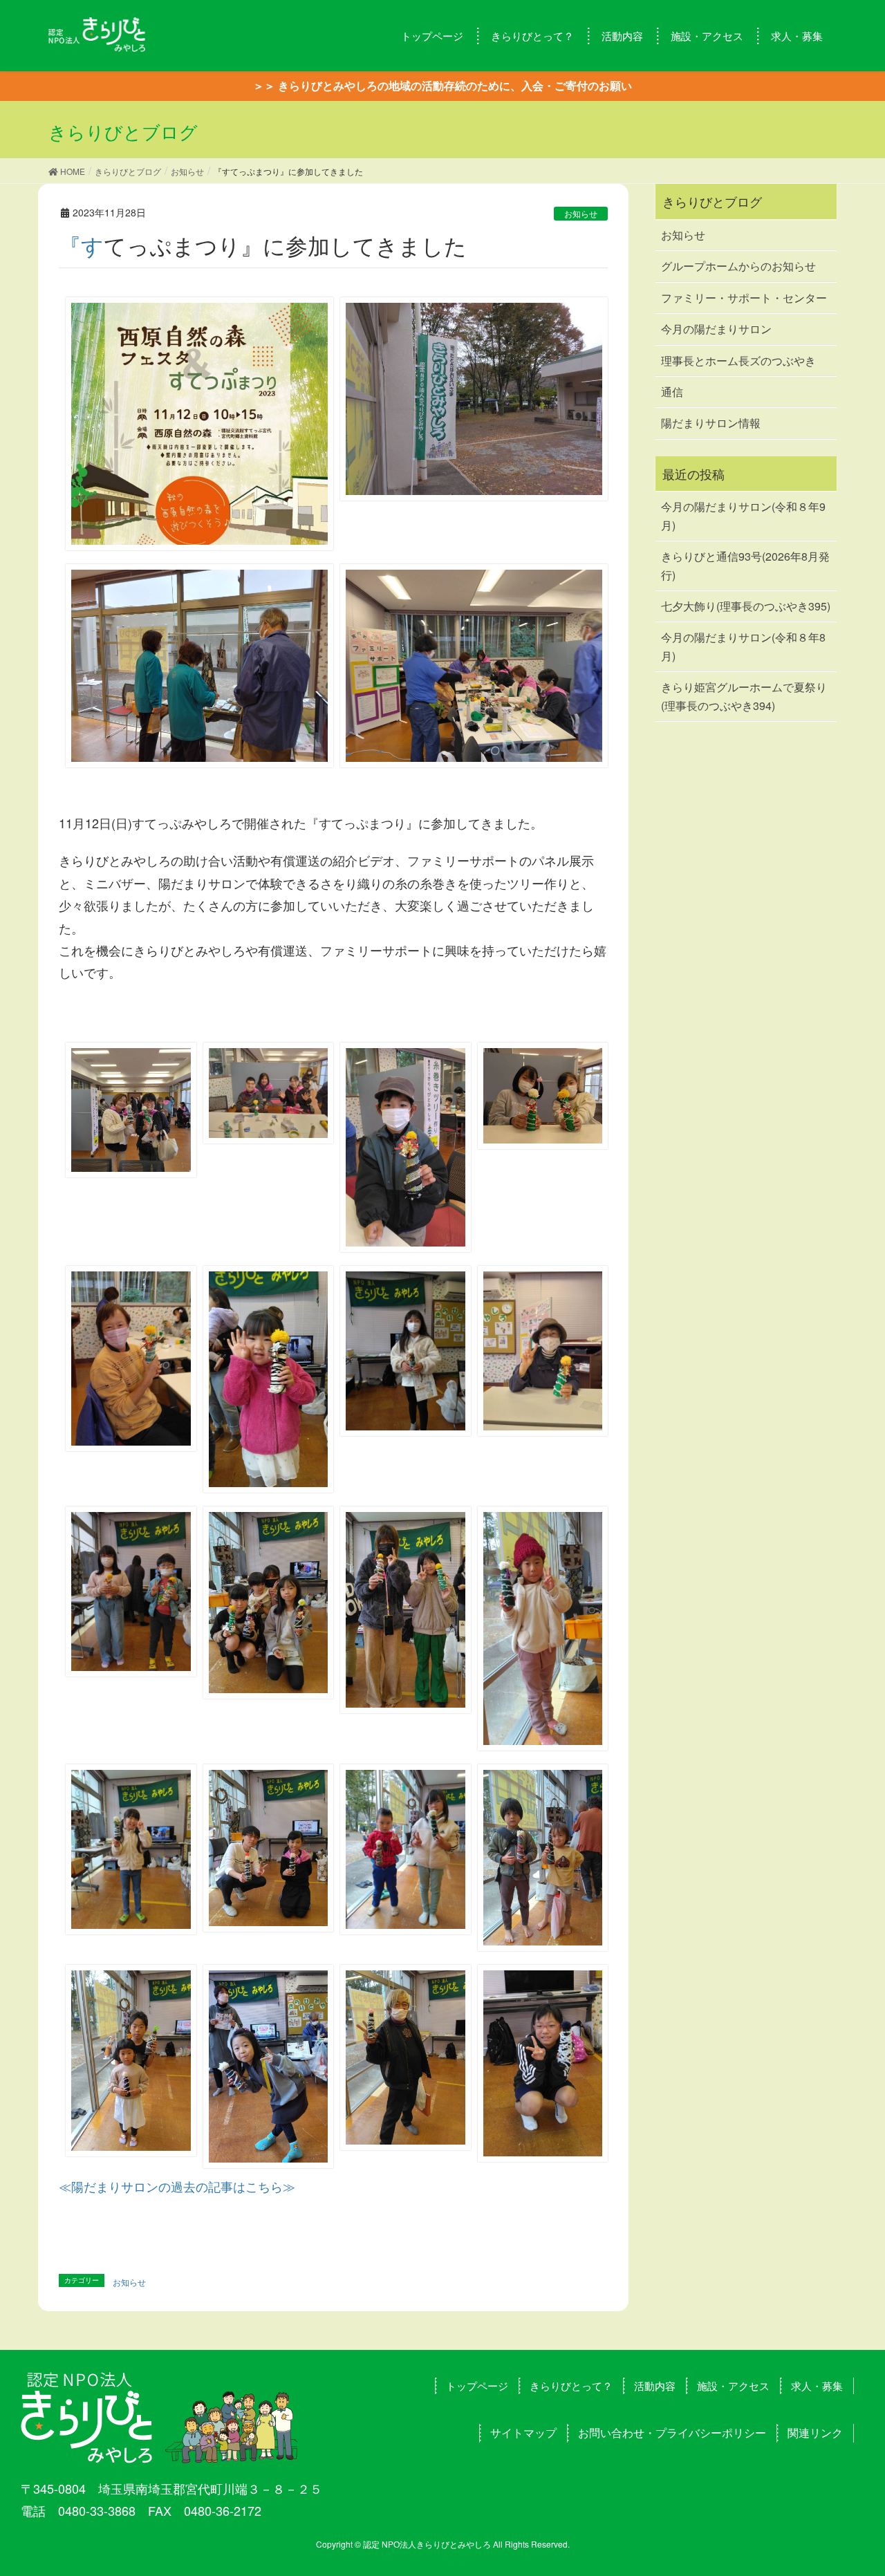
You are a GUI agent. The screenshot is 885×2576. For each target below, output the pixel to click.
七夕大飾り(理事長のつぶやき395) (746, 606)
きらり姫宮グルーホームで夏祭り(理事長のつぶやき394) (744, 696)
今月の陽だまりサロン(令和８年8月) (743, 646)
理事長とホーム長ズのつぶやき (738, 361)
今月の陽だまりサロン (716, 329)
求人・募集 (817, 2386)
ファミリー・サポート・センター (744, 298)
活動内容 (655, 2386)
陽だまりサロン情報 (711, 423)
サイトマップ (523, 2433)
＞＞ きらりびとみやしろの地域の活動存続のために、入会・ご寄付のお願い (442, 85)
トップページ (477, 2386)
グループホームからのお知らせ (738, 266)
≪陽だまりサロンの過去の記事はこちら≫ (177, 2186)
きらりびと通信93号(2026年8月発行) (745, 565)
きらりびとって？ (571, 2386)
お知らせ (581, 213)
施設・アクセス (733, 2386)
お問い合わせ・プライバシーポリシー (672, 2433)
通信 (672, 392)
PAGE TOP (850, 2485)
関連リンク (815, 2433)
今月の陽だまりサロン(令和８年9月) (743, 515)
